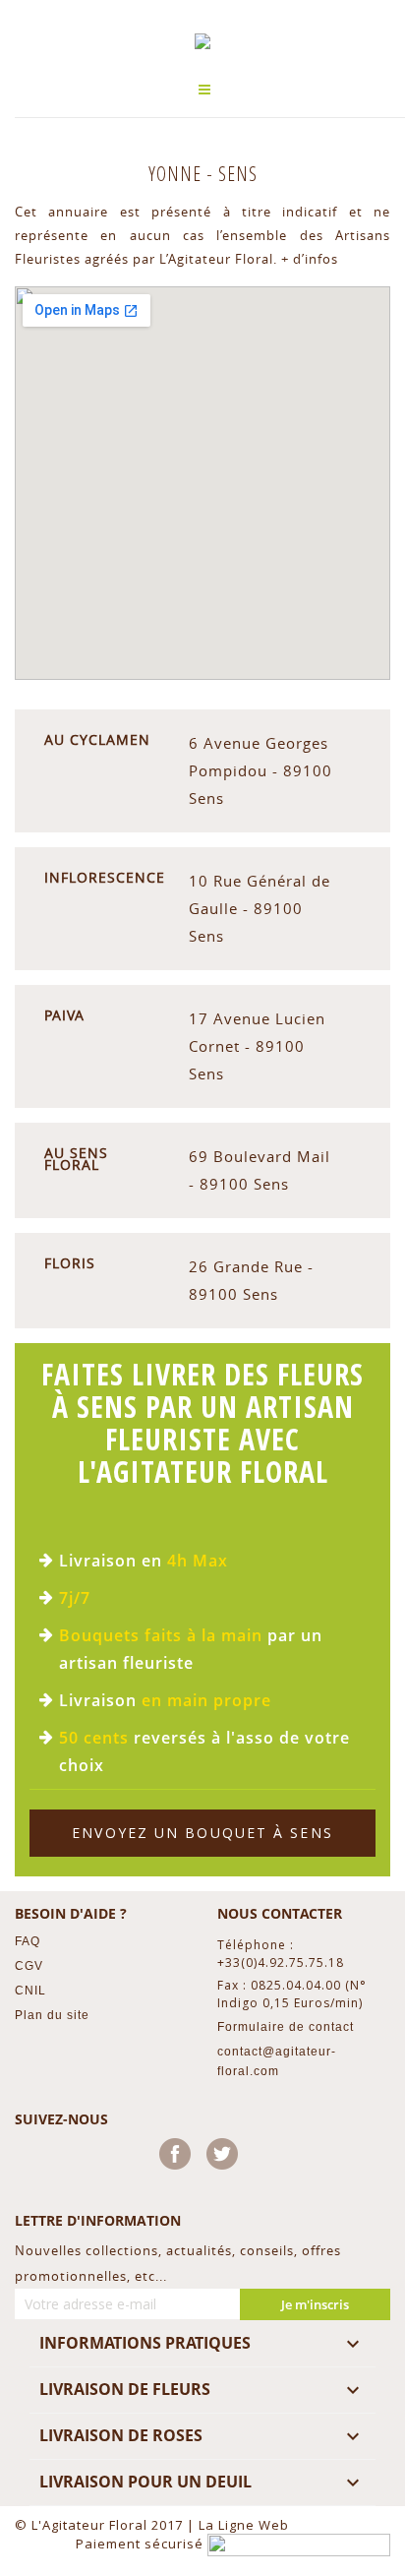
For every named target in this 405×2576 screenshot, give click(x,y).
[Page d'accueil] (202, 41)
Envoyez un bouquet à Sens (202, 1833)
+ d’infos (310, 259)
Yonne (177, 174)
